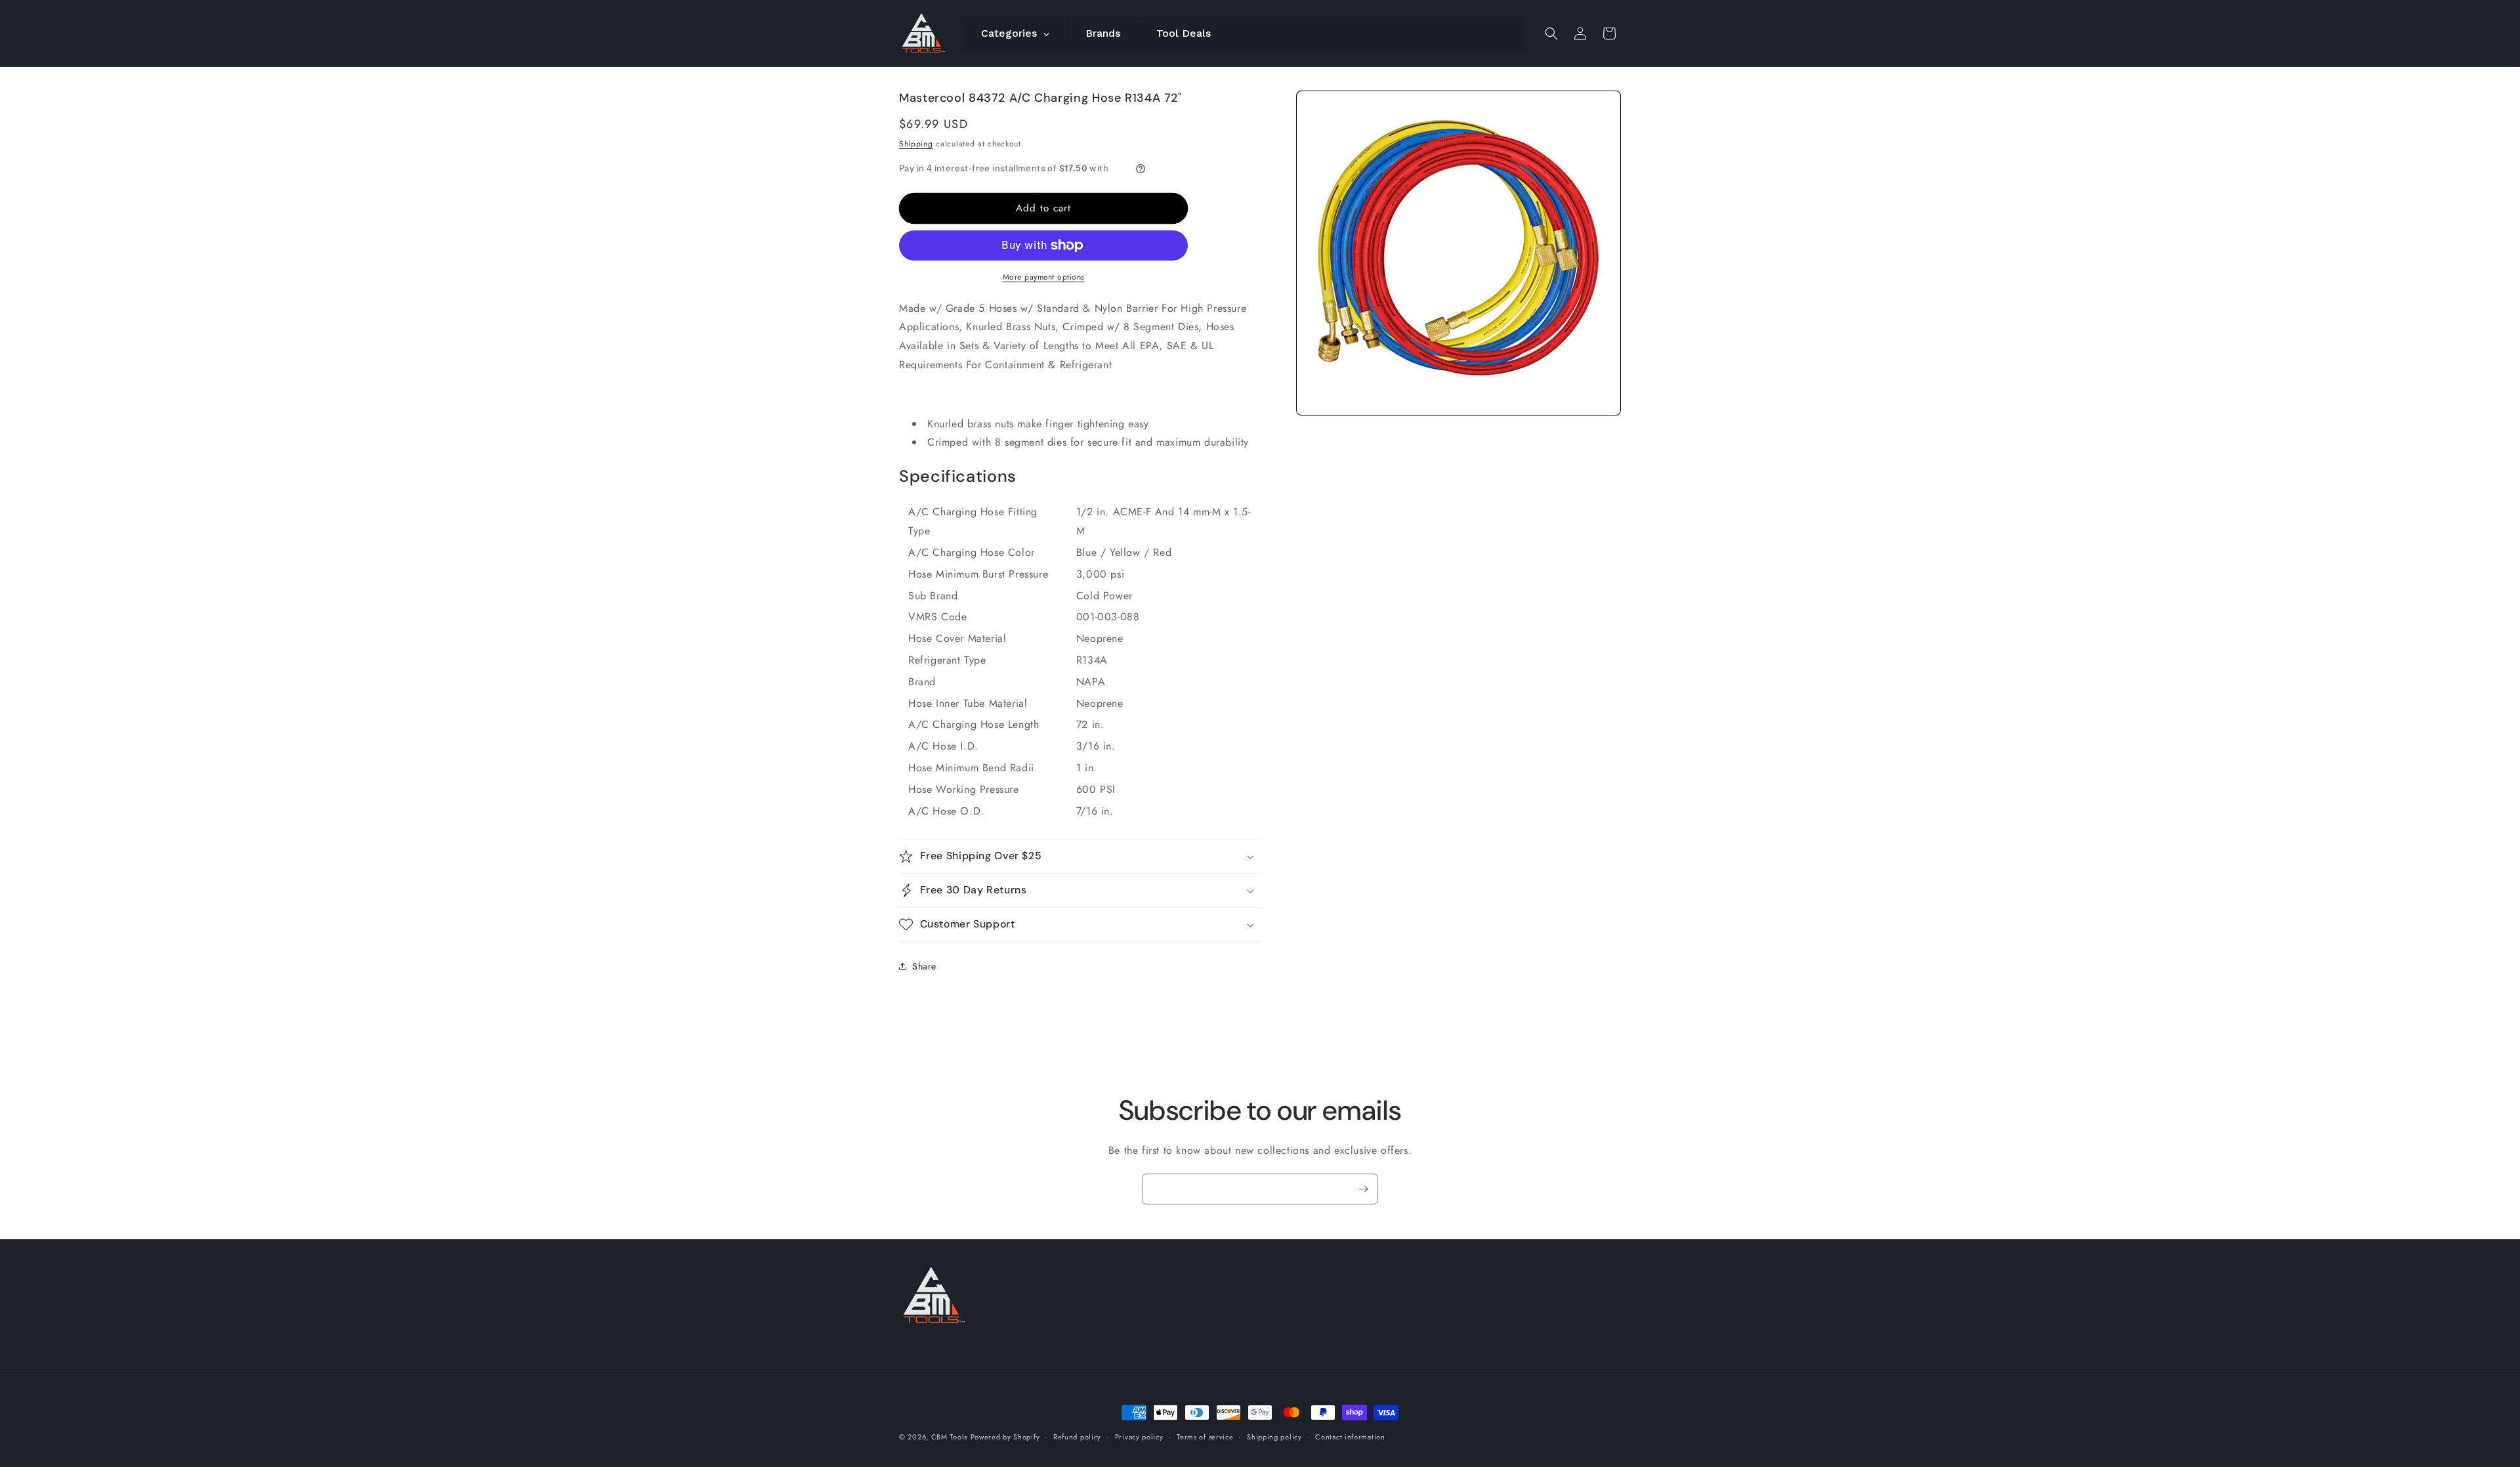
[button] (1551, 33)
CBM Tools (949, 1437)
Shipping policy (1274, 1436)
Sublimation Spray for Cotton (1395, 1421)
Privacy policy (1139, 1436)
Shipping (916, 144)
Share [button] (924, 966)
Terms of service (1205, 1436)
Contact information (1350, 1436)
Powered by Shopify (1005, 1437)
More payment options (1044, 277)
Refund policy (1077, 1436)
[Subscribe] (1363, 1189)
